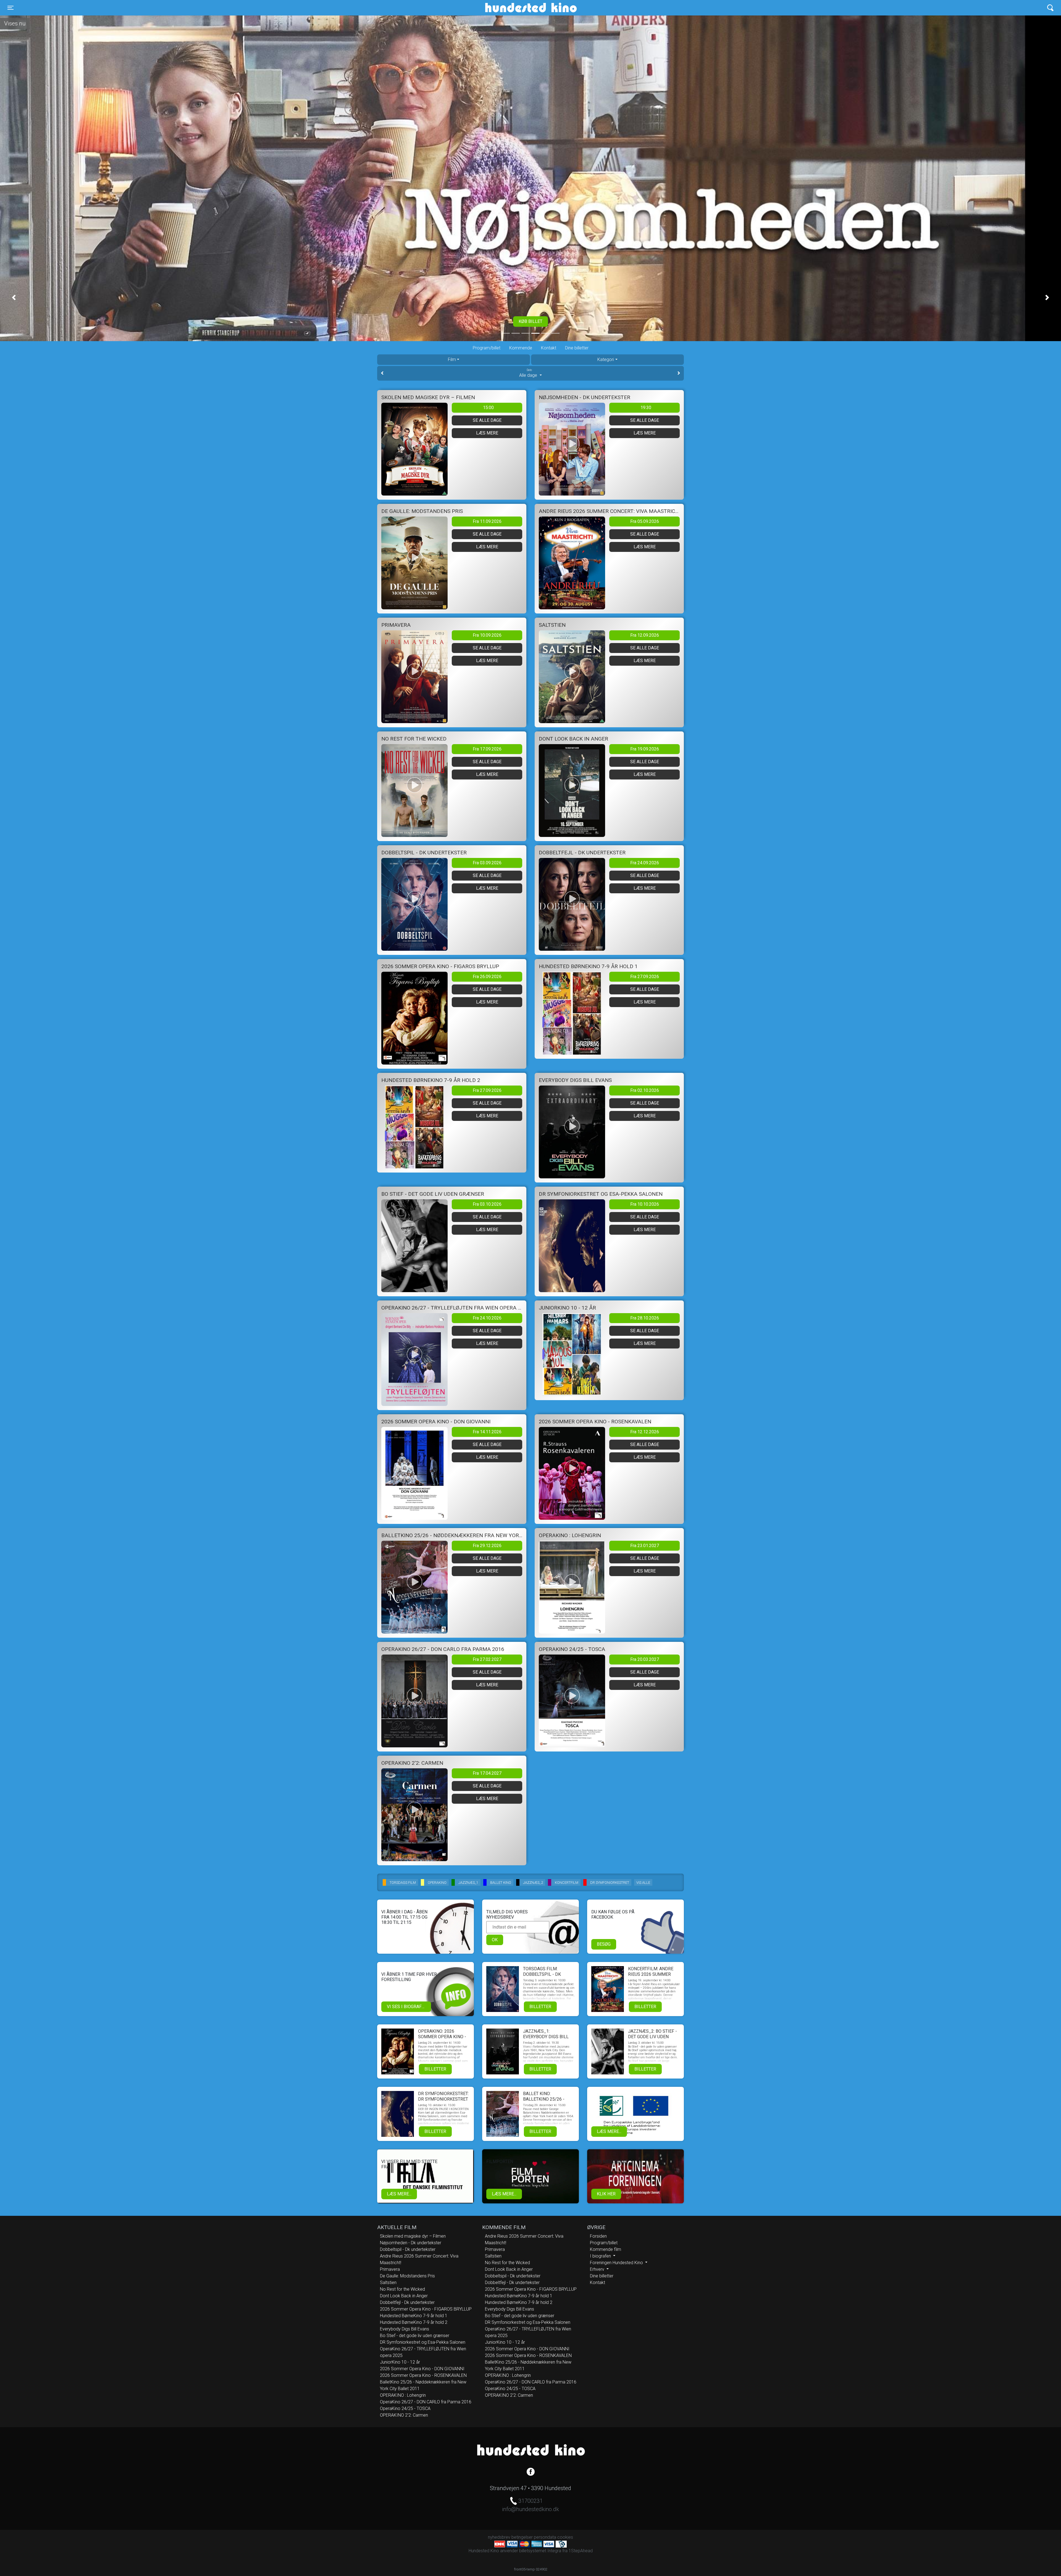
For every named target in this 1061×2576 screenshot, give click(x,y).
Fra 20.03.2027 (645, 1659)
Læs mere (487, 433)
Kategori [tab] (606, 359)
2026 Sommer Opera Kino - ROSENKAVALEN (423, 2375)
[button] (14, 297)
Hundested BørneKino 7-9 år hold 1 (414, 2316)
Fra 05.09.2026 (645, 521)
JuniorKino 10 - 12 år (400, 2362)
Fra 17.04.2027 (487, 1773)
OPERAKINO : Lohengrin (403, 2395)
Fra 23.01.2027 (645, 1546)
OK (495, 1940)
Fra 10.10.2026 (645, 1204)
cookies (565, 2537)
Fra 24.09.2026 (645, 863)
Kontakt (549, 348)
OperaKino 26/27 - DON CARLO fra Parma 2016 (426, 2402)
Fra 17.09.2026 (487, 749)
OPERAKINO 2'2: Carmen (404, 2415)
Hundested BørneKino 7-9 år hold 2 (414, 2322)
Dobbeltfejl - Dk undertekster (407, 2302)
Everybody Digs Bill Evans (405, 2329)
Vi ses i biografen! (408, 2007)
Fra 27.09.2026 (645, 977)
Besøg (604, 1944)
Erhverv (598, 2269)
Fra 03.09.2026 (487, 863)
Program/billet (487, 348)
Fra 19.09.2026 (645, 749)
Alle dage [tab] (529, 373)
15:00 (488, 408)
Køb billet (530, 321)
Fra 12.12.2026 (645, 1432)
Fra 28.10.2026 (645, 1318)
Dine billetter (577, 348)
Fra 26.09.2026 (487, 977)
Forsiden (598, 2236)
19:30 (646, 408)
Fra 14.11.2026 (487, 1432)
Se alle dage (487, 420)
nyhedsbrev (499, 2537)
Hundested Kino (504, 8)
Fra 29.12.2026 (487, 1546)
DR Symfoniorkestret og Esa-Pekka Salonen (423, 2342)
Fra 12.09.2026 (645, 635)
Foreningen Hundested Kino (617, 2263)
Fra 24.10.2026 (487, 1318)
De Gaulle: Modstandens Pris (407, 2276)
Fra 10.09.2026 (487, 635)
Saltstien (388, 2283)
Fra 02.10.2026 (645, 1090)
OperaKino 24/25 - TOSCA (405, 2408)
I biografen (601, 2256)
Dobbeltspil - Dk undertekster (408, 2249)
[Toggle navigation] (1050, 8)
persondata (545, 2537)
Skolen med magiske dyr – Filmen (413, 2236)
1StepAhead (581, 2551)
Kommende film (606, 2249)
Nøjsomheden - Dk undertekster (411, 2243)
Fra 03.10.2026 (487, 1204)
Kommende (521, 348)
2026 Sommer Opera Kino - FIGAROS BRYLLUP (426, 2309)
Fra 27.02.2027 (487, 1659)
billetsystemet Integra (540, 2551)
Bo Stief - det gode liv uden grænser (415, 2336)
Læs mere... (609, 2131)
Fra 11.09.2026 (487, 521)
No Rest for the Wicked (402, 2289)
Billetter (540, 2007)
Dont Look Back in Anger (404, 2296)
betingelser (522, 2537)
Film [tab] (452, 359)
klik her (606, 2194)
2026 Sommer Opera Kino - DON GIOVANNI (422, 2369)
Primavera (390, 2269)
